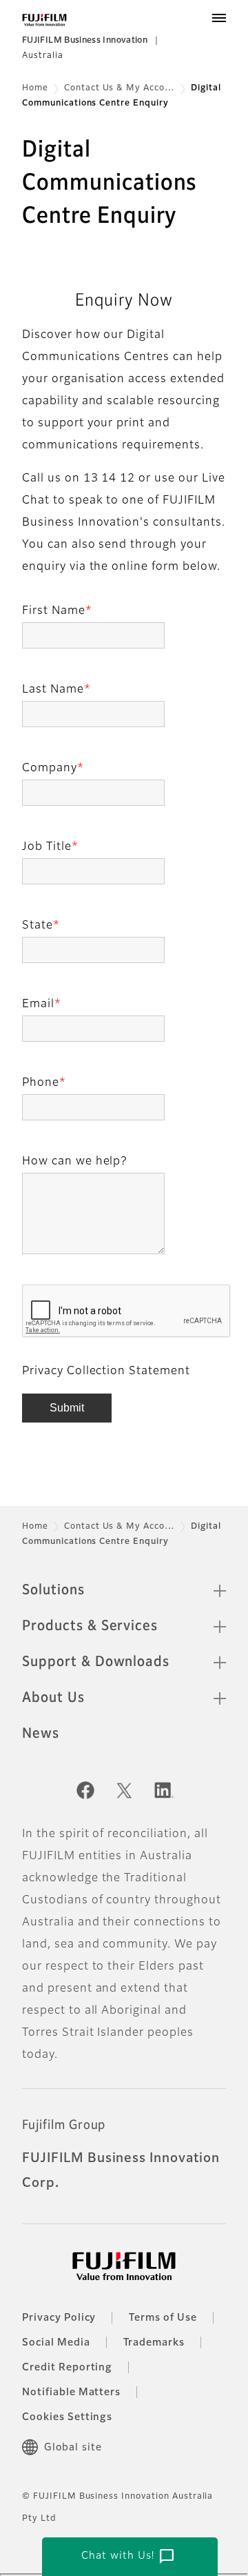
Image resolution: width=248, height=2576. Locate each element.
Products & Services (90, 1626)
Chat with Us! (128, 2557)
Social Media (56, 2343)
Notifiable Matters (71, 2392)
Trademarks (154, 2343)
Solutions (53, 1590)
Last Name (53, 690)
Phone (41, 1083)
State (38, 926)
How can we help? (74, 1162)
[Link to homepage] (44, 20)
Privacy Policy (59, 2318)
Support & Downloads (96, 1662)
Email (38, 1004)
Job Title (47, 847)
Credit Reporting (67, 2368)
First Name (54, 611)
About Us (53, 1698)
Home (35, 88)
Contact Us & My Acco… (120, 88)
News (41, 1734)
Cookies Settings (67, 2417)
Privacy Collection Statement (106, 1371)
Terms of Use (163, 2318)
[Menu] (219, 18)
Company (50, 769)
